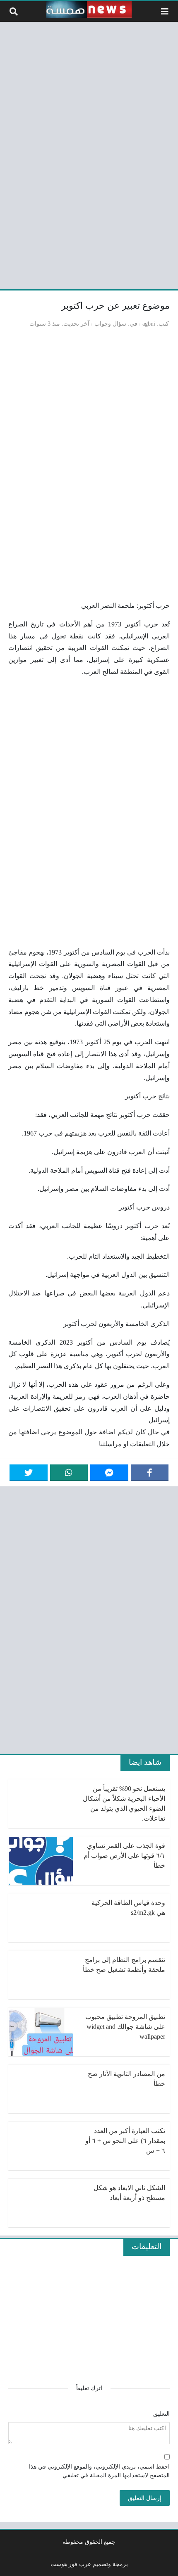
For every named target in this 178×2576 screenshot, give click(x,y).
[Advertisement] (89, 154)
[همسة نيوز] (89, 10)
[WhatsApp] (69, 1473)
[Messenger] (109, 1473)
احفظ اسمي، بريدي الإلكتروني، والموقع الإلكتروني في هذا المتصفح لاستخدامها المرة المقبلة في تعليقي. (99, 2471)
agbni (149, 324)
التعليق (161, 2414)
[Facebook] (150, 1473)
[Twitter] (29, 1473)
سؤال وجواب (110, 324)
